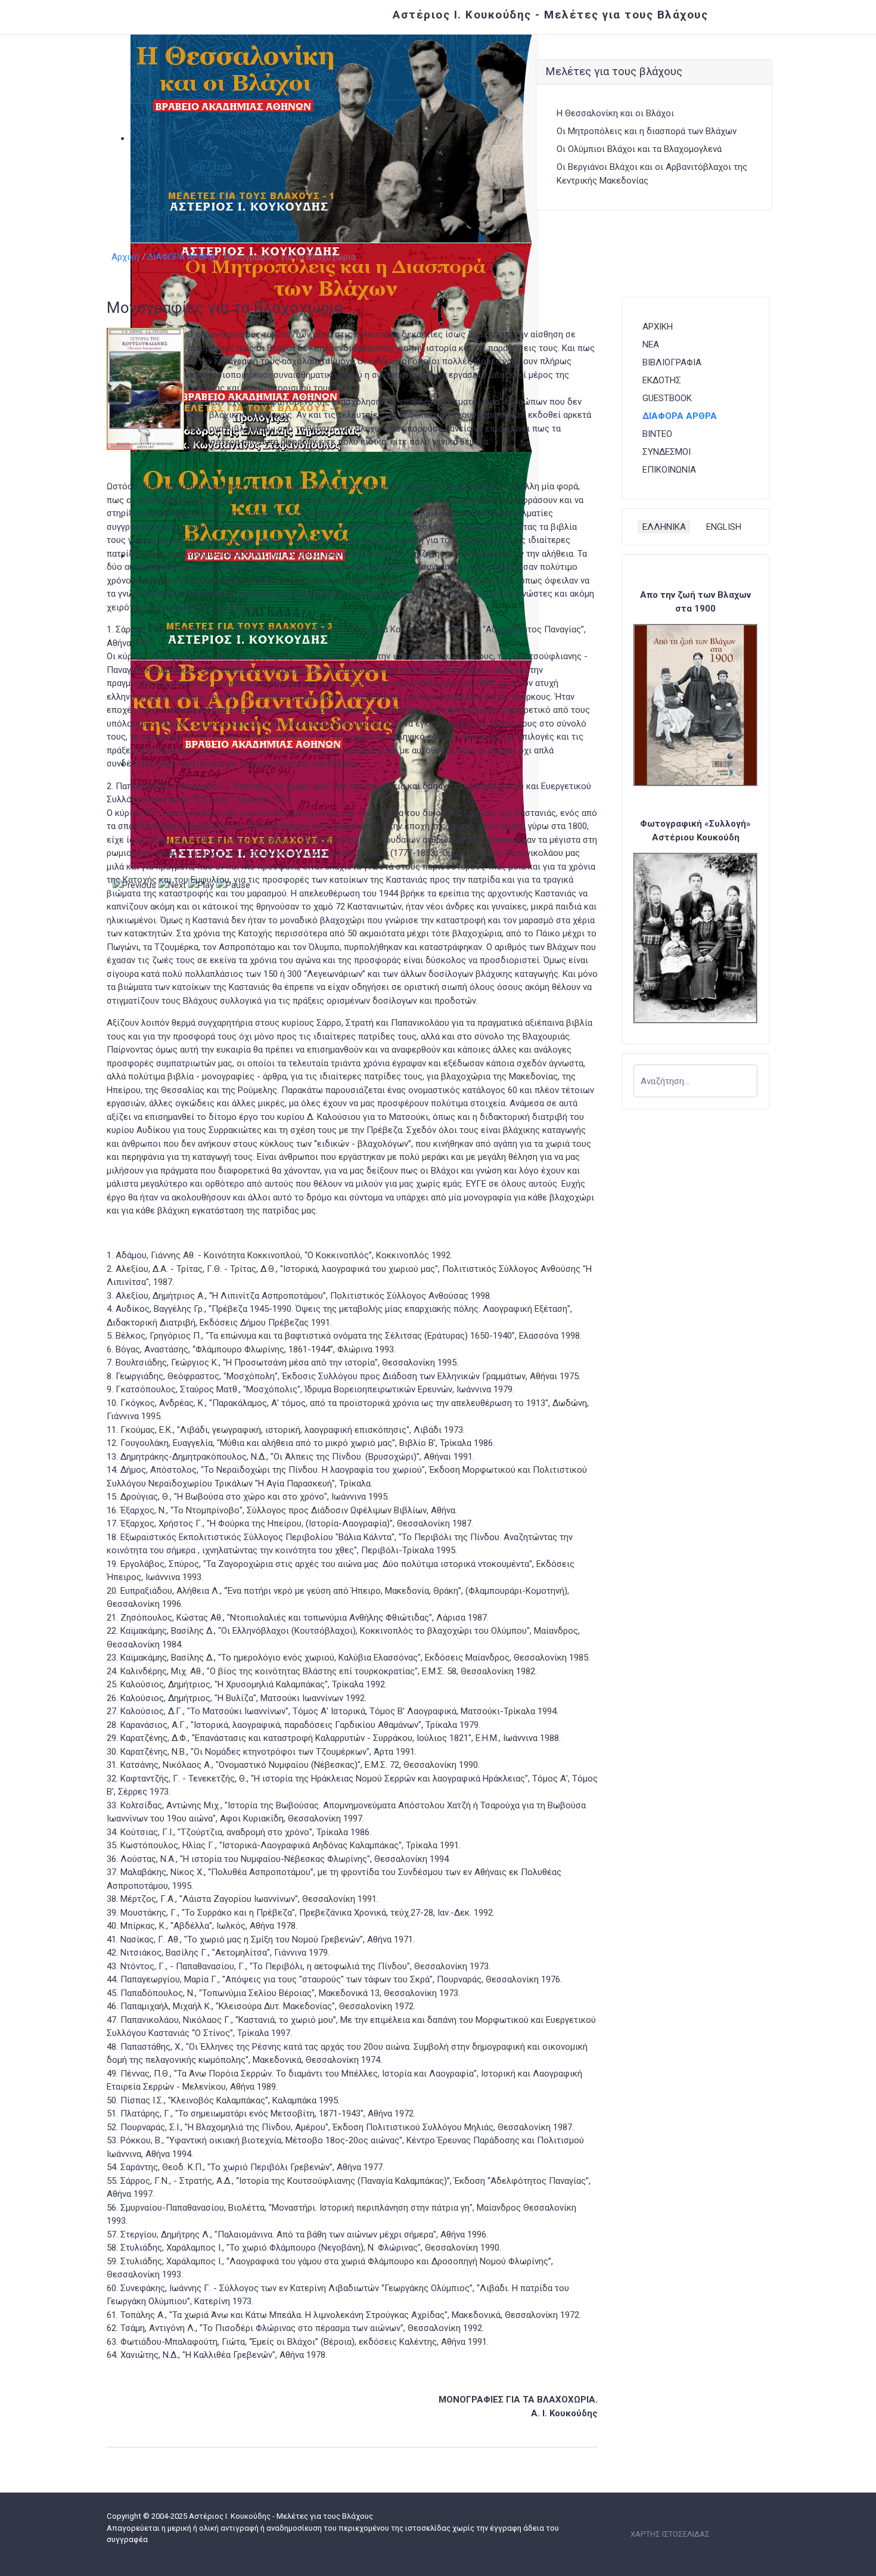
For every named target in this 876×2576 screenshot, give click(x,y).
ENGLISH (724, 527)
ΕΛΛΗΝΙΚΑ (664, 527)
